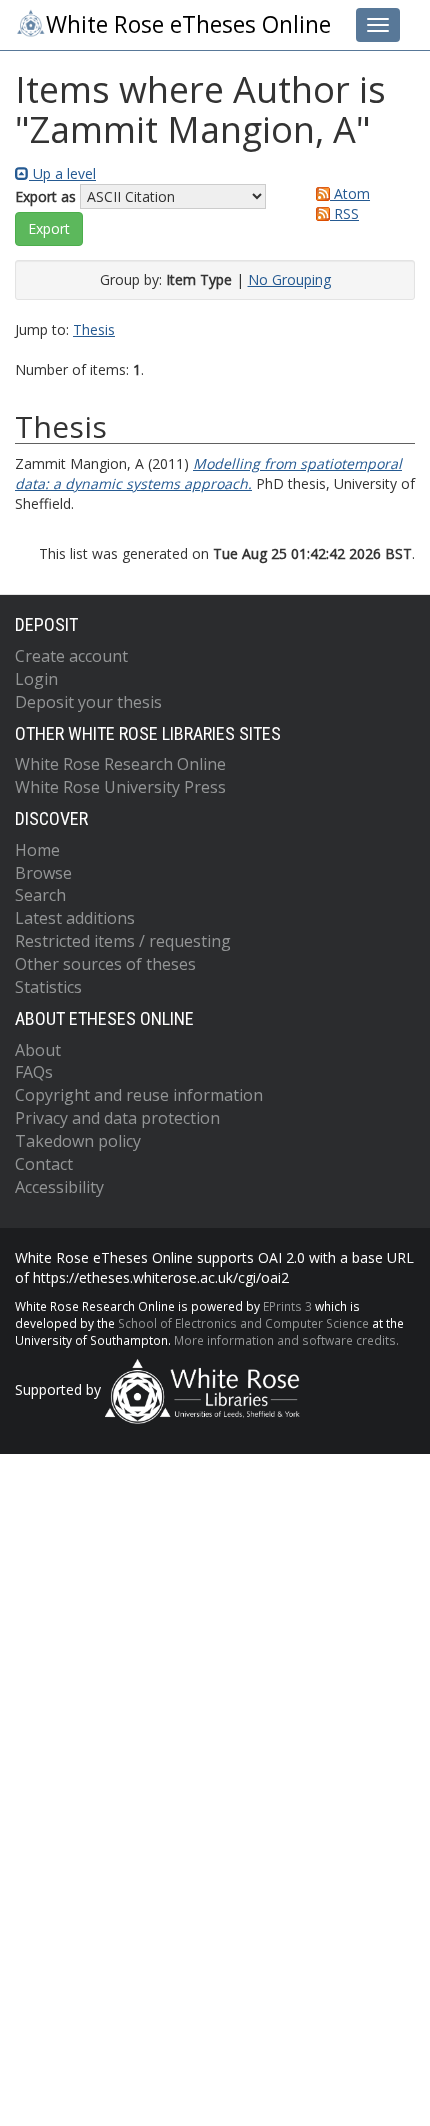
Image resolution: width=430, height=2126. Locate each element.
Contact (44, 1164)
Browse (43, 873)
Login (36, 679)
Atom (350, 193)
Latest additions (75, 918)
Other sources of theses (105, 964)
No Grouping (289, 279)
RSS (344, 213)
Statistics (48, 987)
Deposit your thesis (88, 702)
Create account (71, 656)
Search (40, 895)
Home (37, 850)
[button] (49, 229)
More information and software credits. (286, 1340)
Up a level (62, 173)
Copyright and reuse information (139, 1095)
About (38, 1050)
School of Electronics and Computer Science (243, 1323)
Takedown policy (78, 1141)
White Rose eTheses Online (188, 24)
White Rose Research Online (120, 764)
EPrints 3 (287, 1306)
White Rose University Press (120, 787)
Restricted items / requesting (123, 941)
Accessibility (59, 1187)
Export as (45, 196)
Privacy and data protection (117, 1118)
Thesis (94, 329)
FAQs (34, 1072)
